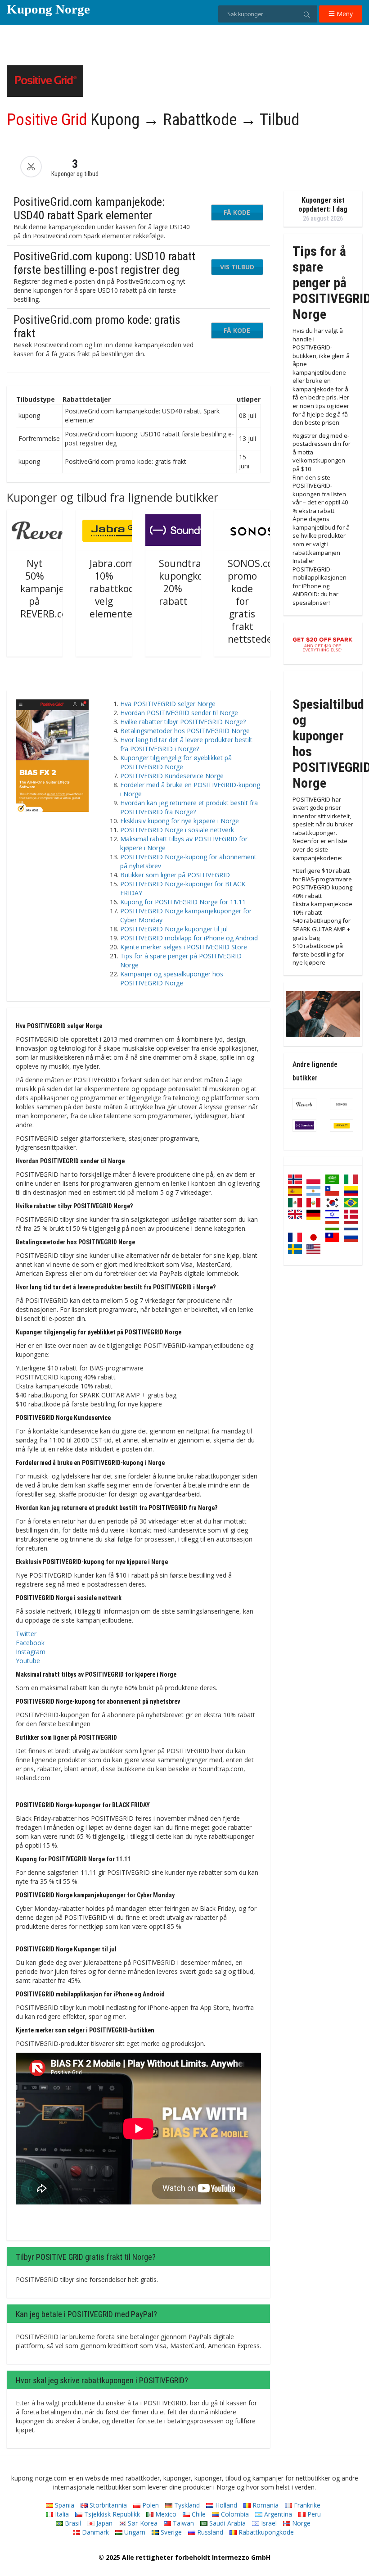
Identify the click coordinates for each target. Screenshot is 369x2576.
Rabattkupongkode (265, 2532)
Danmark (94, 2532)
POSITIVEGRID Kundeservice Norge (172, 776)
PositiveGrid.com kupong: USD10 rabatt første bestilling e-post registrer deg (104, 263)
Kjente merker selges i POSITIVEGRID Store (184, 947)
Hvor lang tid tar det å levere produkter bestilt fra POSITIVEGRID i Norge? (186, 744)
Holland (225, 2505)
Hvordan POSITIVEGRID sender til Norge (179, 713)
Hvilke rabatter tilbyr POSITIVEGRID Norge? (183, 722)
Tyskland (186, 2505)
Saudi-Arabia (227, 2523)
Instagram (31, 1652)
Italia (61, 2514)
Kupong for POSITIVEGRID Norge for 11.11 (183, 902)
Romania (265, 2505)
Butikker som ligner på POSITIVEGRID (175, 875)
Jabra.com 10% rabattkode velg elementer (115, 589)
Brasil (72, 2523)
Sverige (170, 2532)
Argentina (277, 2514)
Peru (313, 2514)
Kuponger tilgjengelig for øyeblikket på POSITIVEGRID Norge (176, 762)
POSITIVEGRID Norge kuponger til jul (174, 929)
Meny (344, 14)
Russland (209, 2532)
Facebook (30, 1643)
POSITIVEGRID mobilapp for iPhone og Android (189, 938)
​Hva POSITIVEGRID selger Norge (168, 704)
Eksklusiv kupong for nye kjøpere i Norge (180, 821)
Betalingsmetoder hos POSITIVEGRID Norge (185, 731)
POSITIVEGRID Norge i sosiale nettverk (177, 830)
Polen (150, 2505)
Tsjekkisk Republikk (111, 2514)
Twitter (26, 1634)
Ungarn (134, 2532)
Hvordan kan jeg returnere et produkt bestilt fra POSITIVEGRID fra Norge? (189, 807)
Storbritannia (107, 2505)
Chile (198, 2514)
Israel (268, 2523)
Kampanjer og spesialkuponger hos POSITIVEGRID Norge (172, 978)
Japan (103, 2523)
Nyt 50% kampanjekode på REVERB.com (53, 589)
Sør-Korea (142, 2523)
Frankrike (306, 2505)
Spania (64, 2505)
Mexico (165, 2514)
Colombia (234, 2514)
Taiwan (182, 2523)
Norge (300, 2523)
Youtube (28, 1661)
